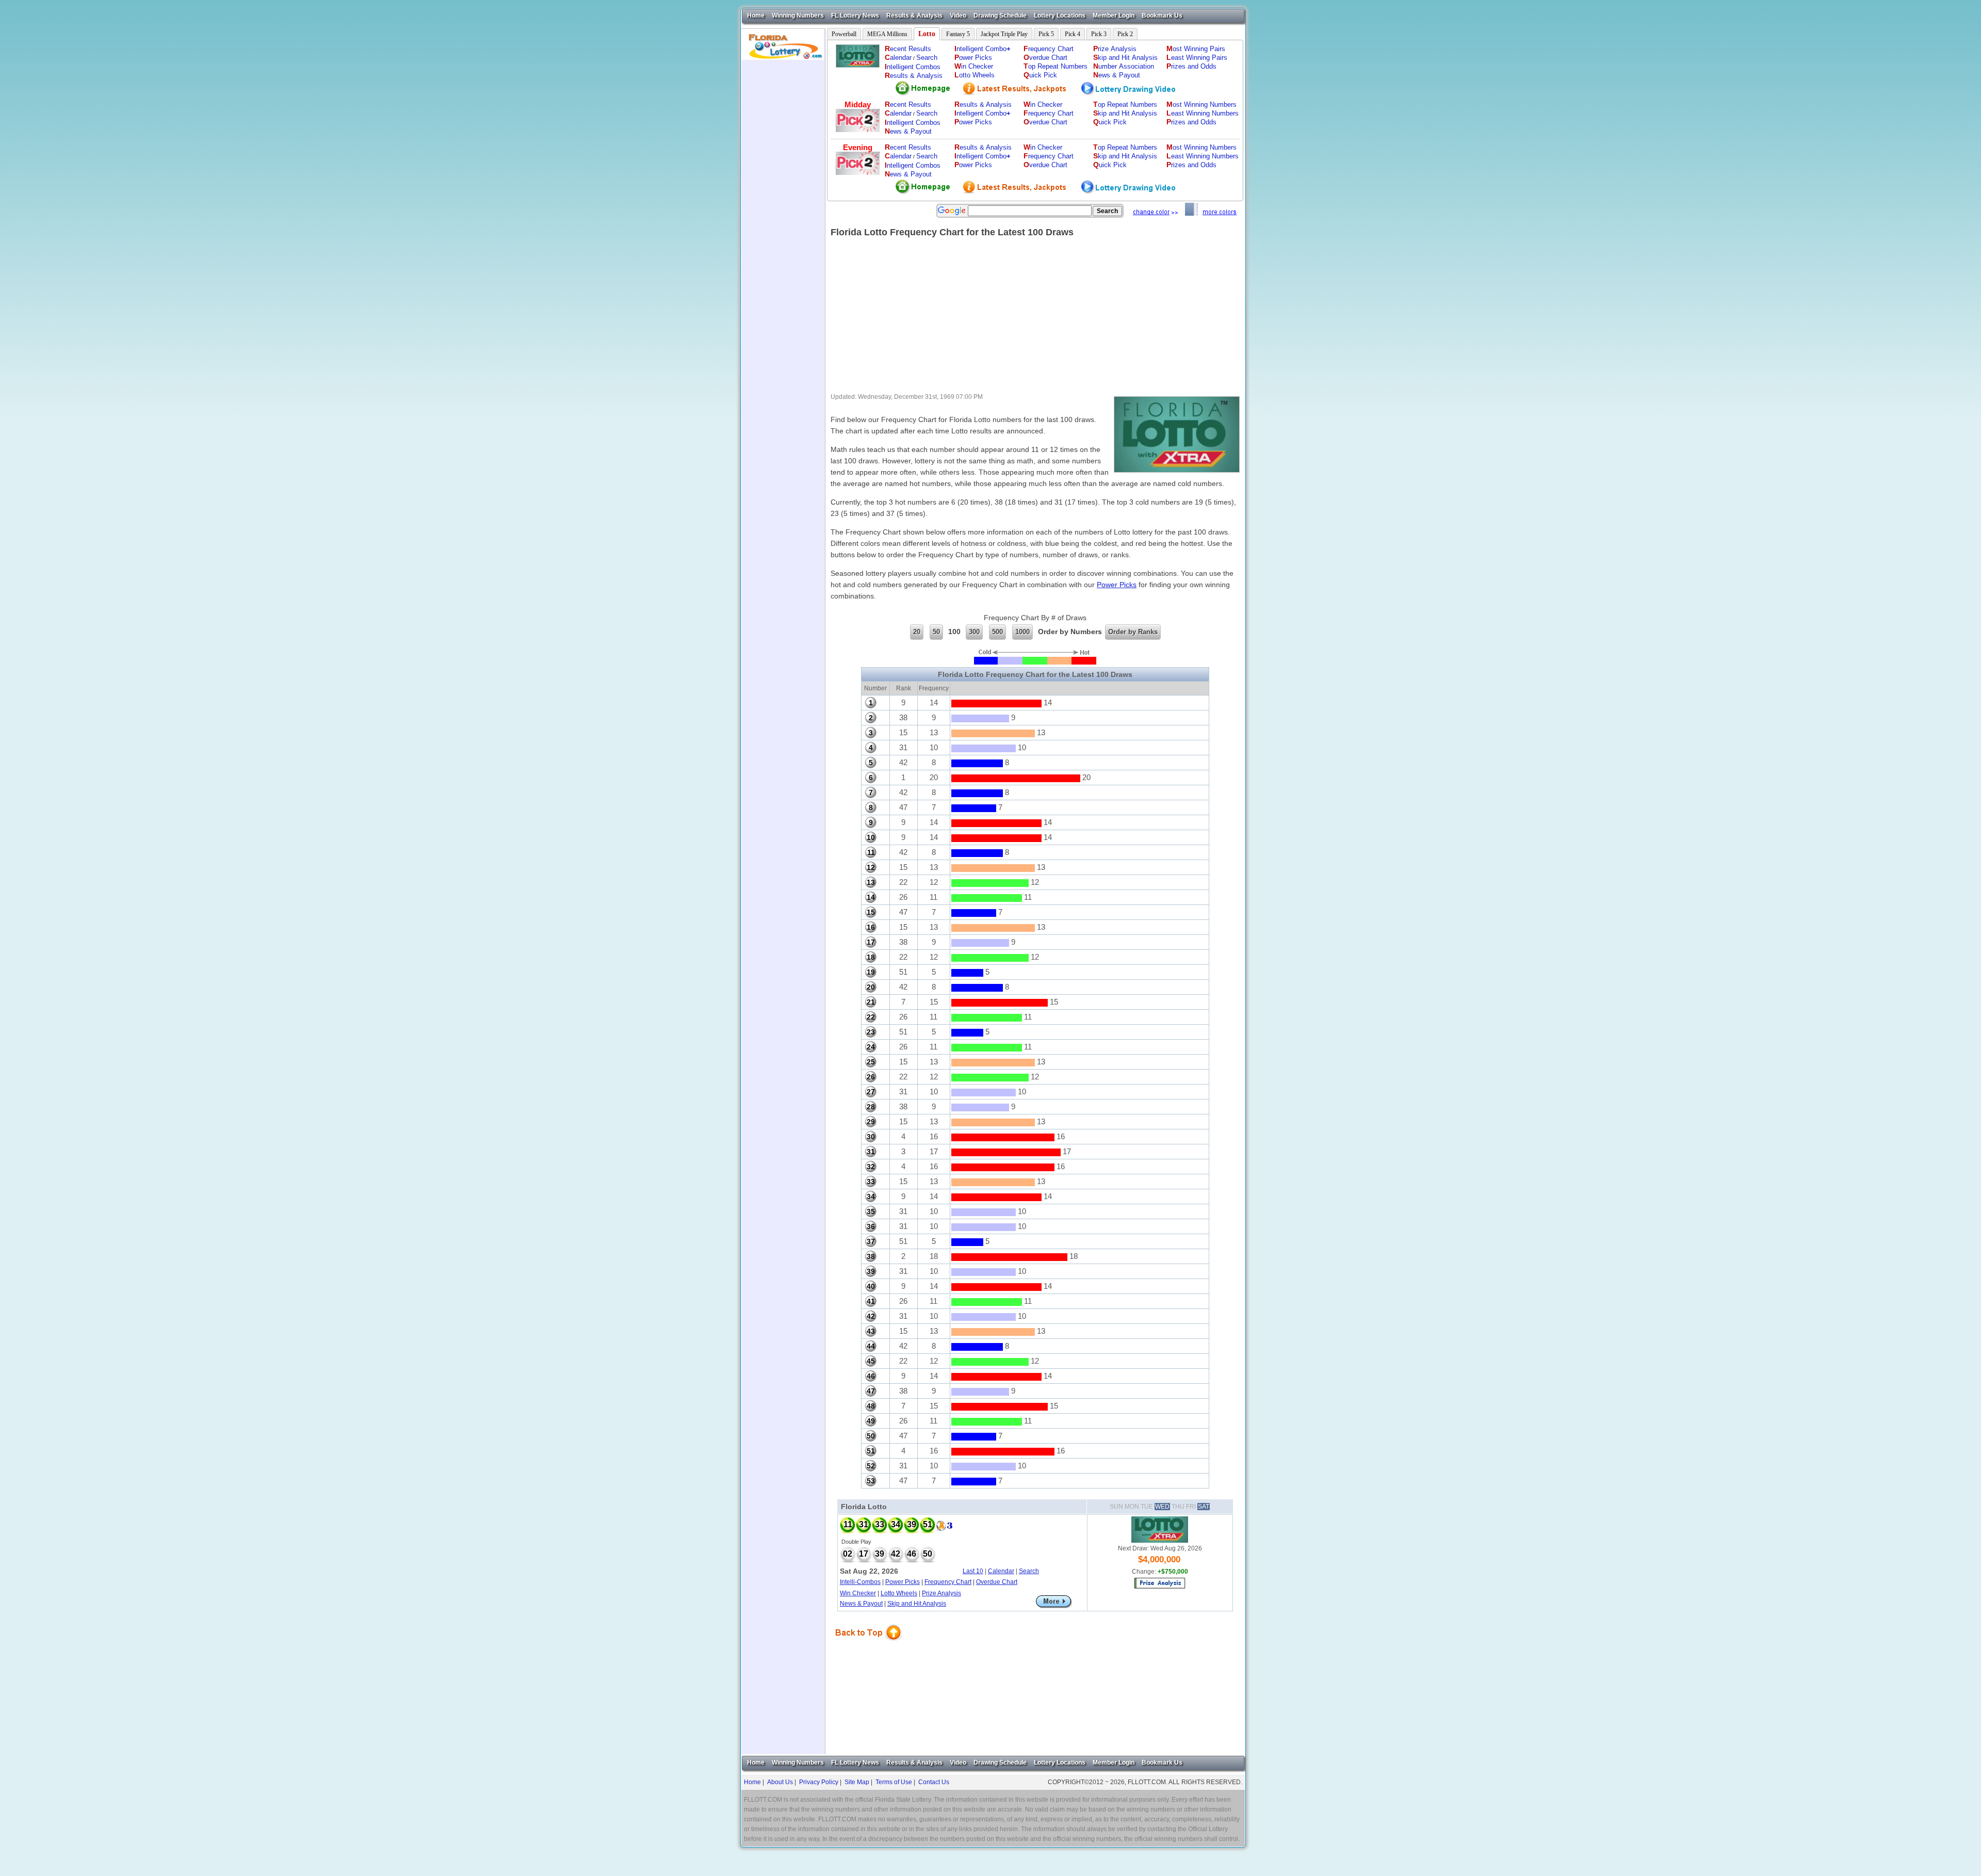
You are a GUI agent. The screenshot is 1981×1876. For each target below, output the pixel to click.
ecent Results (908, 49)
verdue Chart (1045, 58)
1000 (1022, 632)
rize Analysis (1115, 49)
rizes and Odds (1191, 66)
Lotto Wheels (899, 1593)
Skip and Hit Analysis (917, 1604)
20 (917, 632)
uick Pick (1040, 75)
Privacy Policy (819, 1782)
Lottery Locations (1060, 15)
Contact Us (934, 1782)
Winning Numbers (798, 15)
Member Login (1114, 15)
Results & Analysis (914, 15)
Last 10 (973, 1571)
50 (936, 632)
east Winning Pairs (1197, 58)
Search (927, 58)
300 (974, 632)
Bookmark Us (1162, 15)
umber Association (1124, 66)
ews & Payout (1117, 75)
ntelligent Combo (983, 49)
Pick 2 (1125, 34)
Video (958, 15)
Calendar (1001, 1571)
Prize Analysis (941, 1593)
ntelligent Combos (913, 67)
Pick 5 (1046, 34)
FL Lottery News (855, 15)
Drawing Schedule (1000, 15)
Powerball (844, 34)
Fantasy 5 (958, 34)
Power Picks (1117, 585)
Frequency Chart (948, 1582)
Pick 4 (1073, 34)
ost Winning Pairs (1196, 49)
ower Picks (973, 58)
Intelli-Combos (860, 1582)
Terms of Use (894, 1782)
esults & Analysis (914, 76)
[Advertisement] (783, 215)
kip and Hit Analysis (1125, 58)
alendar (898, 58)
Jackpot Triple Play (1004, 34)
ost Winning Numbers (1201, 104)
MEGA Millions (887, 34)
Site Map (857, 1782)
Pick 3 (1099, 34)
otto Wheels (975, 75)
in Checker (974, 66)
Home (756, 15)
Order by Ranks (1133, 632)
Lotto (927, 34)
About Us (780, 1782)
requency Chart (1049, 49)
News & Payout (861, 1604)
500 (997, 632)
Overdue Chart (997, 1582)
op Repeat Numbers (1056, 66)
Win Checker (858, 1593)
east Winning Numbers (1203, 113)
